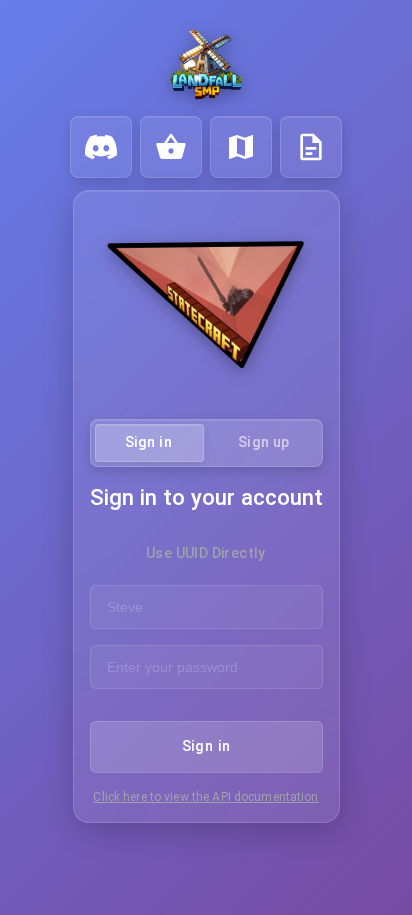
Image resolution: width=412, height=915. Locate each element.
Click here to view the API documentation (205, 797)
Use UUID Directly (206, 553)
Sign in (206, 746)
